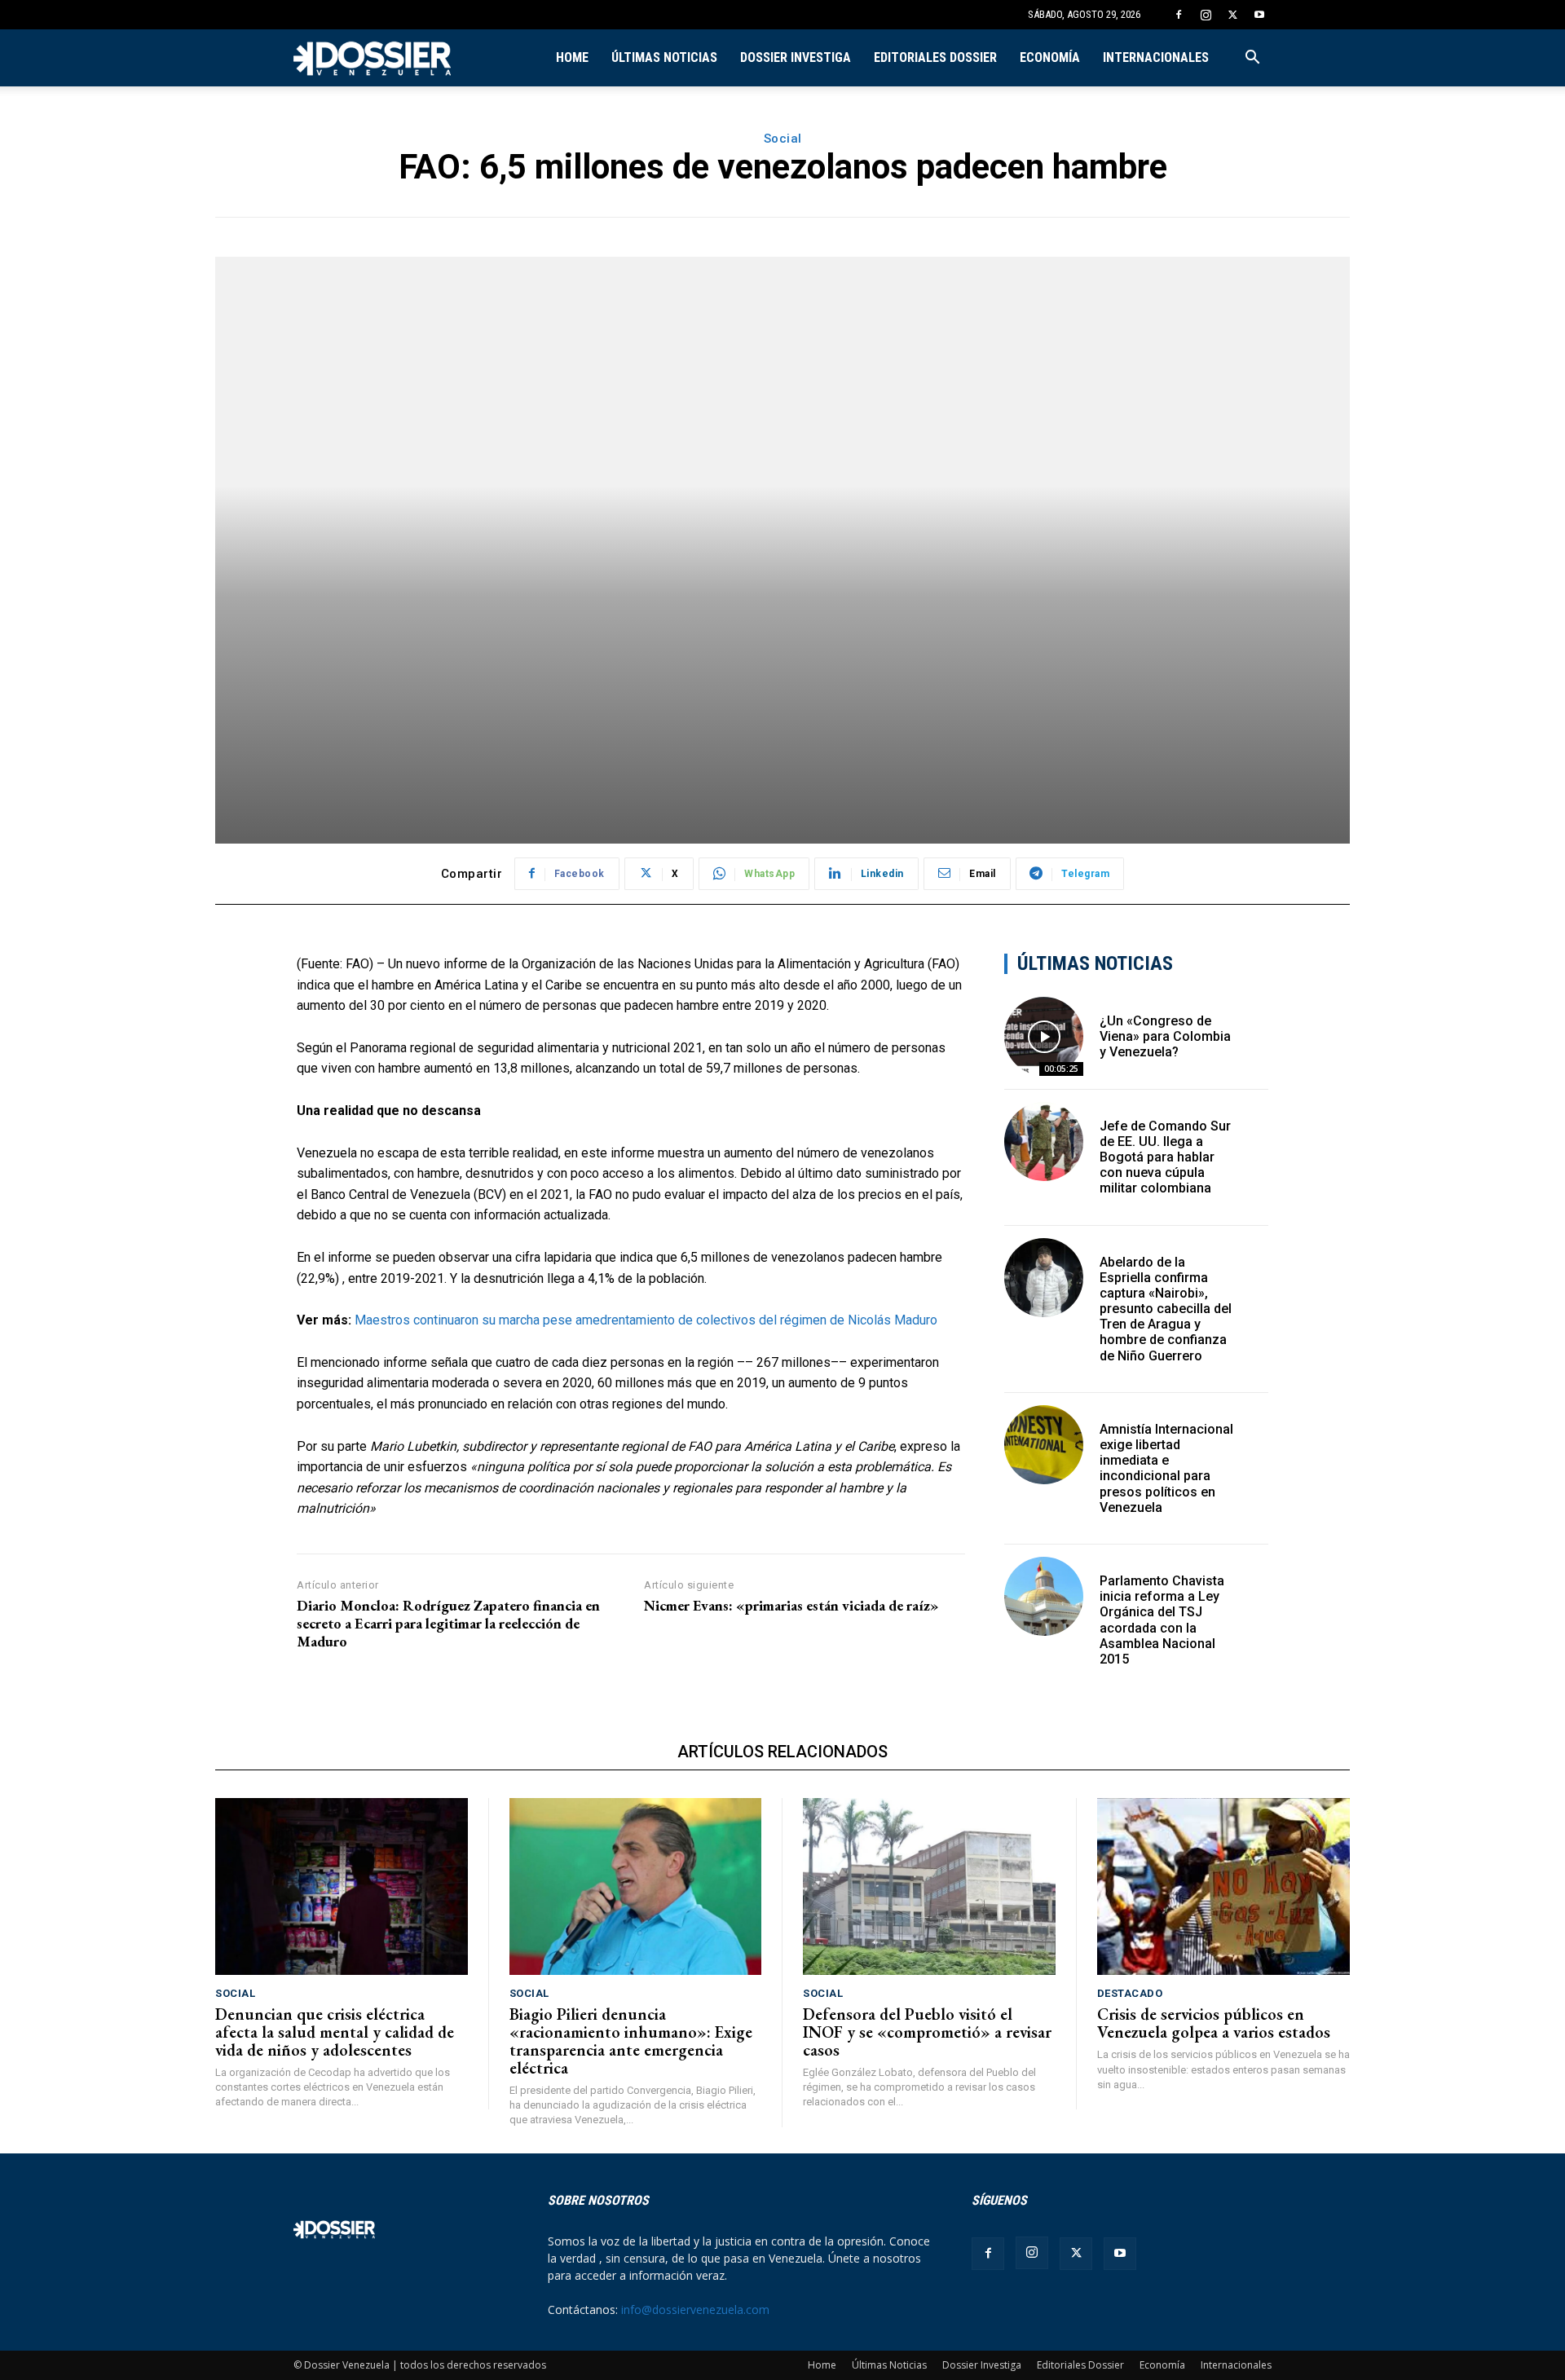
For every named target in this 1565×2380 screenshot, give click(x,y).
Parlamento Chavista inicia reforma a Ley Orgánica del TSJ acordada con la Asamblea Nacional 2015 (1162, 1620)
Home (572, 57)
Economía (1050, 57)
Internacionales (1156, 57)
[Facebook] (1179, 15)
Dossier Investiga (796, 57)
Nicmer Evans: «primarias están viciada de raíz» (791, 1606)
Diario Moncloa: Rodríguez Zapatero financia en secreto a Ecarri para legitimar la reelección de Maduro (448, 1623)
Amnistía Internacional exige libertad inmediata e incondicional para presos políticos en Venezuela (1166, 1468)
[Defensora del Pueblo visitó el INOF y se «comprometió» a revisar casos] (929, 1886)
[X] (1232, 15)
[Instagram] (1206, 15)
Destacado (1130, 1993)
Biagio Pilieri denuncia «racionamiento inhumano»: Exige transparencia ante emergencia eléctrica (631, 2041)
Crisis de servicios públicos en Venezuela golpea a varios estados (1214, 2023)
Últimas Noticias (664, 57)
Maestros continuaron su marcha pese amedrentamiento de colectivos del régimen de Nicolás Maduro (646, 1320)
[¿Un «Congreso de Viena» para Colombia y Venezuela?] (1044, 1036)
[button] (1252, 59)
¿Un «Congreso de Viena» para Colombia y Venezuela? (1165, 1036)
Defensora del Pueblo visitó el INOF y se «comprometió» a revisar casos (927, 2032)
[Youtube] (1259, 15)
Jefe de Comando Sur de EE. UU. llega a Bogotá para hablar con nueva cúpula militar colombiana (1165, 1157)
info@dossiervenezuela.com (695, 2309)
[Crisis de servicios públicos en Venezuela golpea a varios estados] (1224, 1886)
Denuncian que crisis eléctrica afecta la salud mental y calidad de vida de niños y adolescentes (335, 2032)
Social (783, 139)
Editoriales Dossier (935, 57)
